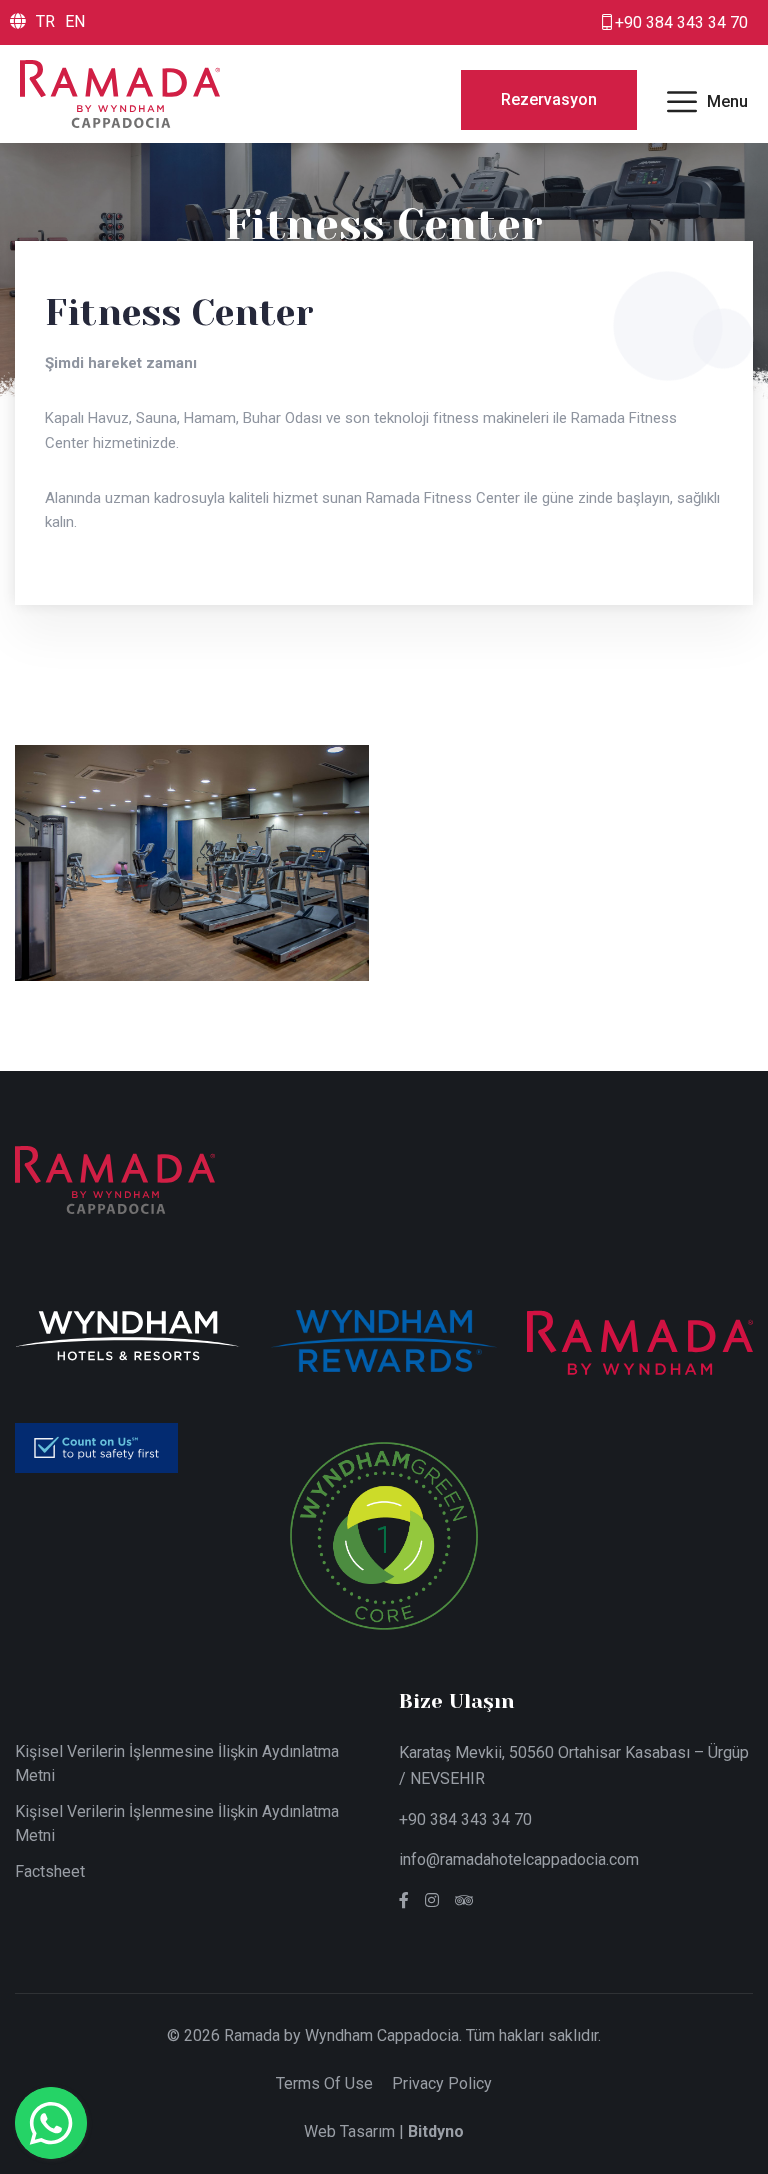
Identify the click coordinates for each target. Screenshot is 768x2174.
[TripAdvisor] (464, 1901)
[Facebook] (404, 1901)
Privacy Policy (442, 2083)
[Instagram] (432, 1901)
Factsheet (50, 1871)
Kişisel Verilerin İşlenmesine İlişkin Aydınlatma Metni (177, 1763)
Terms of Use (324, 2083)
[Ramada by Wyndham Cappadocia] (120, 92)
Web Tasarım (349, 2131)
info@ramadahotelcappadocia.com (519, 1859)
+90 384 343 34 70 (465, 1819)
